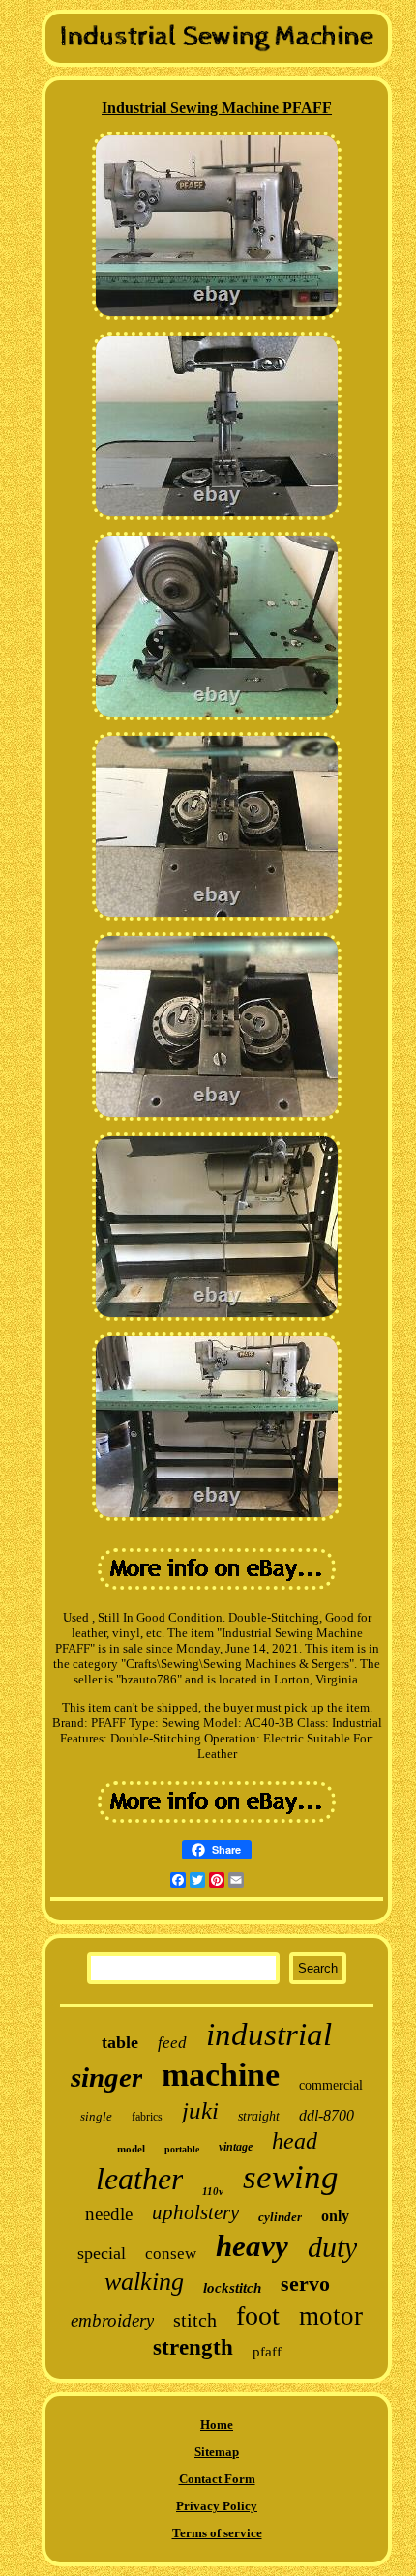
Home (217, 2425)
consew (171, 2254)
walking (144, 2282)
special (102, 2253)
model (131, 2149)
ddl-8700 (327, 2115)
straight (259, 2116)
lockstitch (232, 2288)
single (96, 2116)
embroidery (112, 2320)
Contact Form (217, 2479)
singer (106, 2077)
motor (331, 2316)
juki (200, 2110)
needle (109, 2214)
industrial (269, 2034)
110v (213, 2191)
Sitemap (217, 2452)
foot (258, 2315)
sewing (291, 2177)
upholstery (195, 2212)
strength (193, 2347)
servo (305, 2283)
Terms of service (217, 2533)
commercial (331, 2085)
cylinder (280, 2217)
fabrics (147, 2117)
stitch (195, 2320)
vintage (236, 2147)
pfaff (267, 2352)
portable (182, 2149)
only (335, 2216)
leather (139, 2179)
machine (221, 2075)
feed (172, 2043)
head (295, 2141)
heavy (252, 2246)
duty (332, 2247)
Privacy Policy (217, 2506)
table (120, 2042)
